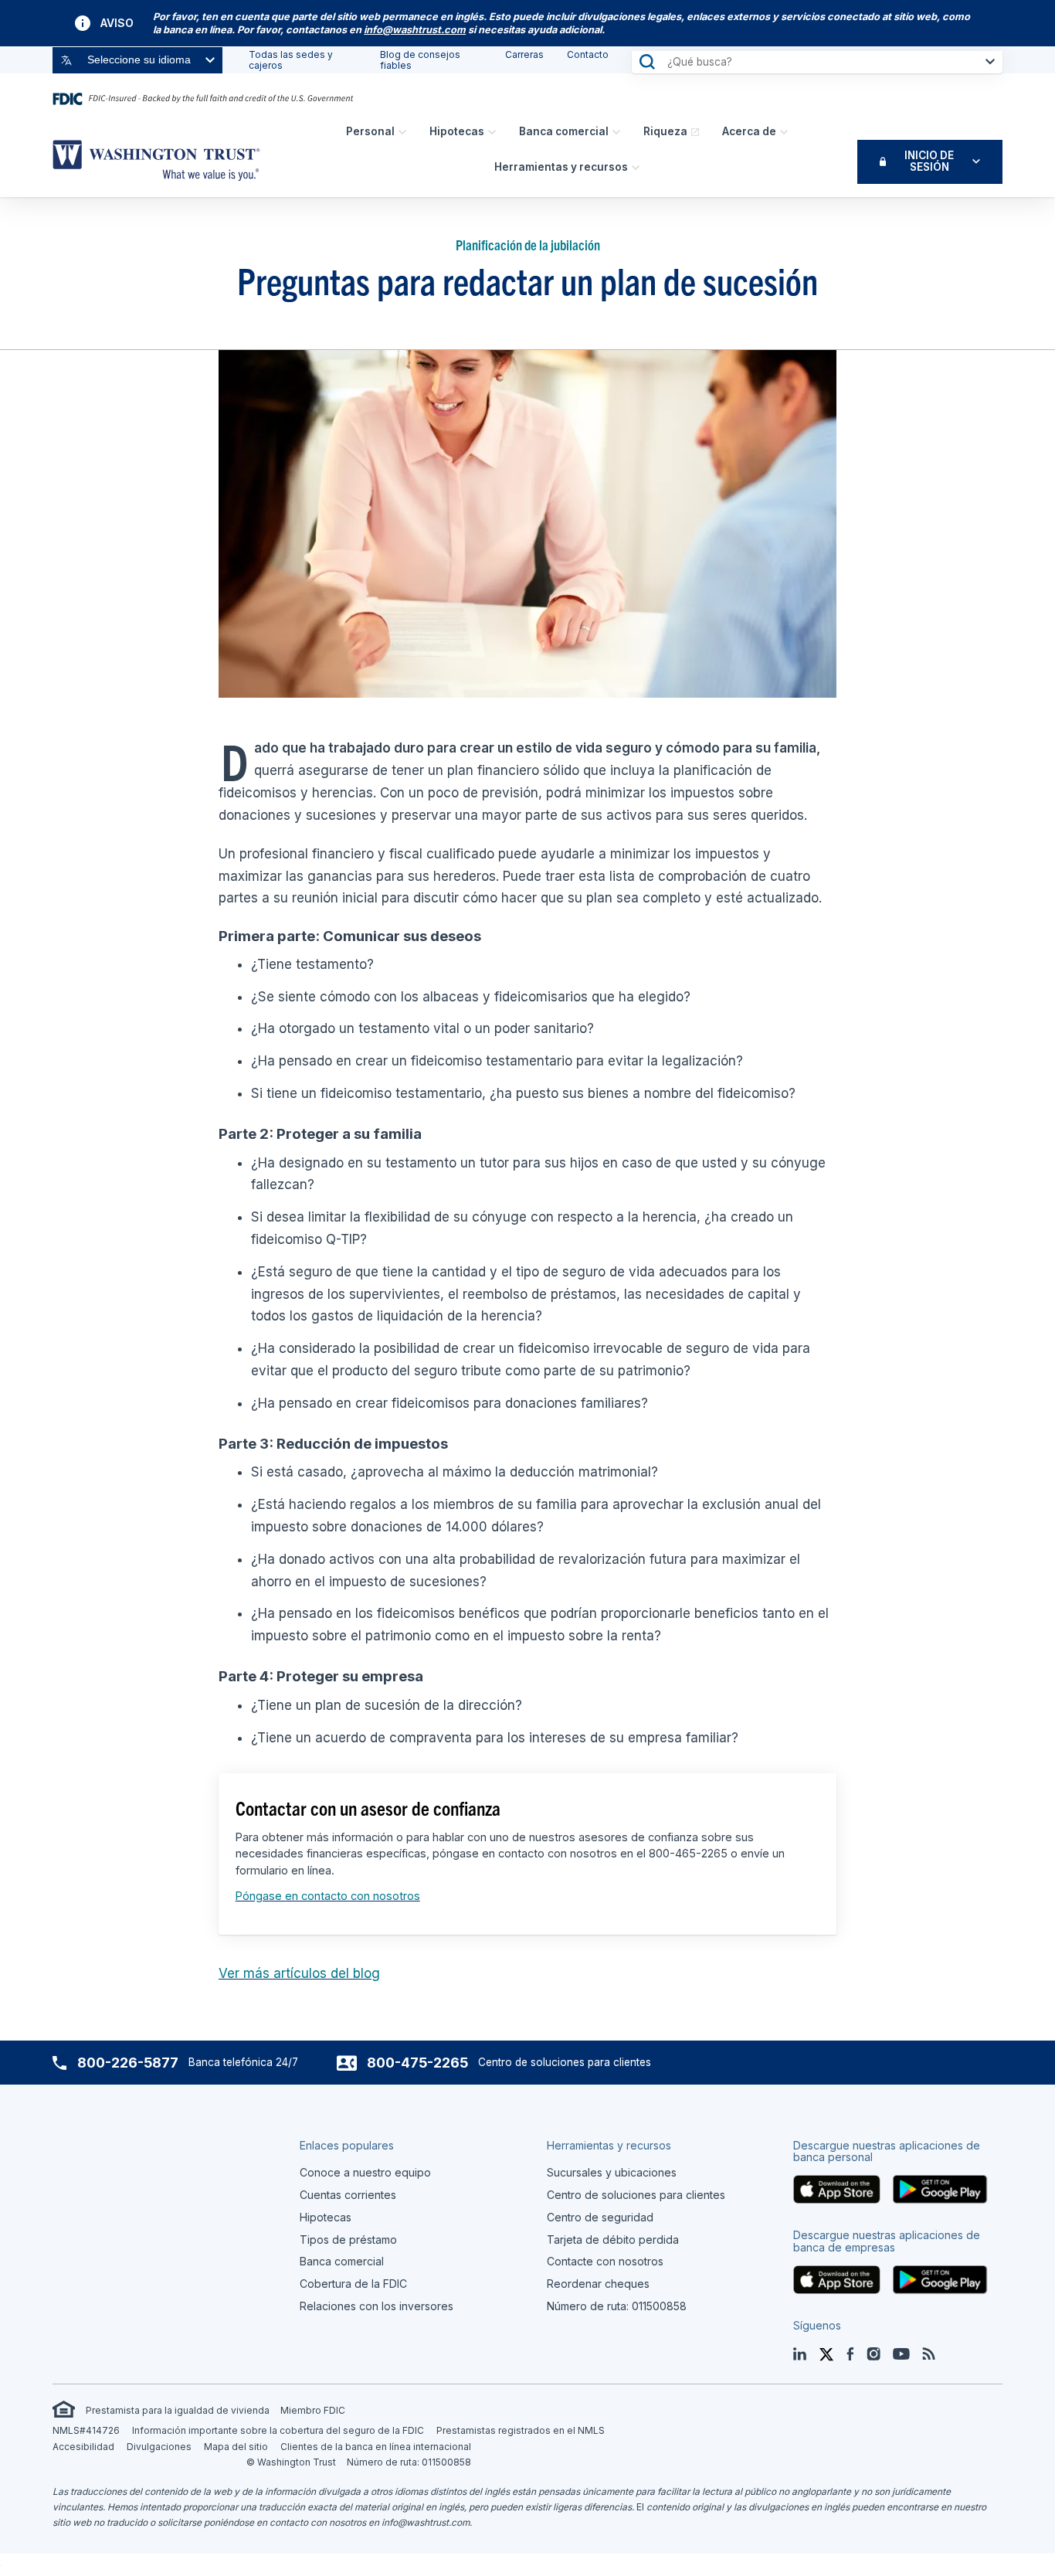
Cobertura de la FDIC (353, 2284)
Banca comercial (564, 131)
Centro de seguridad (600, 2217)
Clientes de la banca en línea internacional (376, 2447)
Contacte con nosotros (605, 2261)
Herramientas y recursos (561, 167)
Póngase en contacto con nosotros (328, 1896)
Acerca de (749, 131)
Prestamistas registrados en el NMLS (521, 2430)
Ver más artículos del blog (299, 1973)
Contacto (588, 54)
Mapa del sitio (236, 2447)
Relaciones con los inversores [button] (377, 2306)
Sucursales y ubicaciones (612, 2172)
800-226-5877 (128, 2063)
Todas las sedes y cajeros (291, 60)
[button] (415, 30)
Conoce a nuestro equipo (365, 2172)
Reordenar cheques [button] (598, 2284)
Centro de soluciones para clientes (636, 2195)
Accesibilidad (83, 2447)
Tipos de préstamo (348, 2240)
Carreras (524, 54)
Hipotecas (457, 131)
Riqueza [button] (665, 131)
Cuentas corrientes (348, 2195)
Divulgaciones (159, 2447)
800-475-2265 (417, 2063)
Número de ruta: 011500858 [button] (617, 2306)
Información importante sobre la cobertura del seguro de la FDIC (278, 2430)
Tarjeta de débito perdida (613, 2240)
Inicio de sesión (929, 161)
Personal (370, 131)
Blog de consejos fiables (420, 60)
